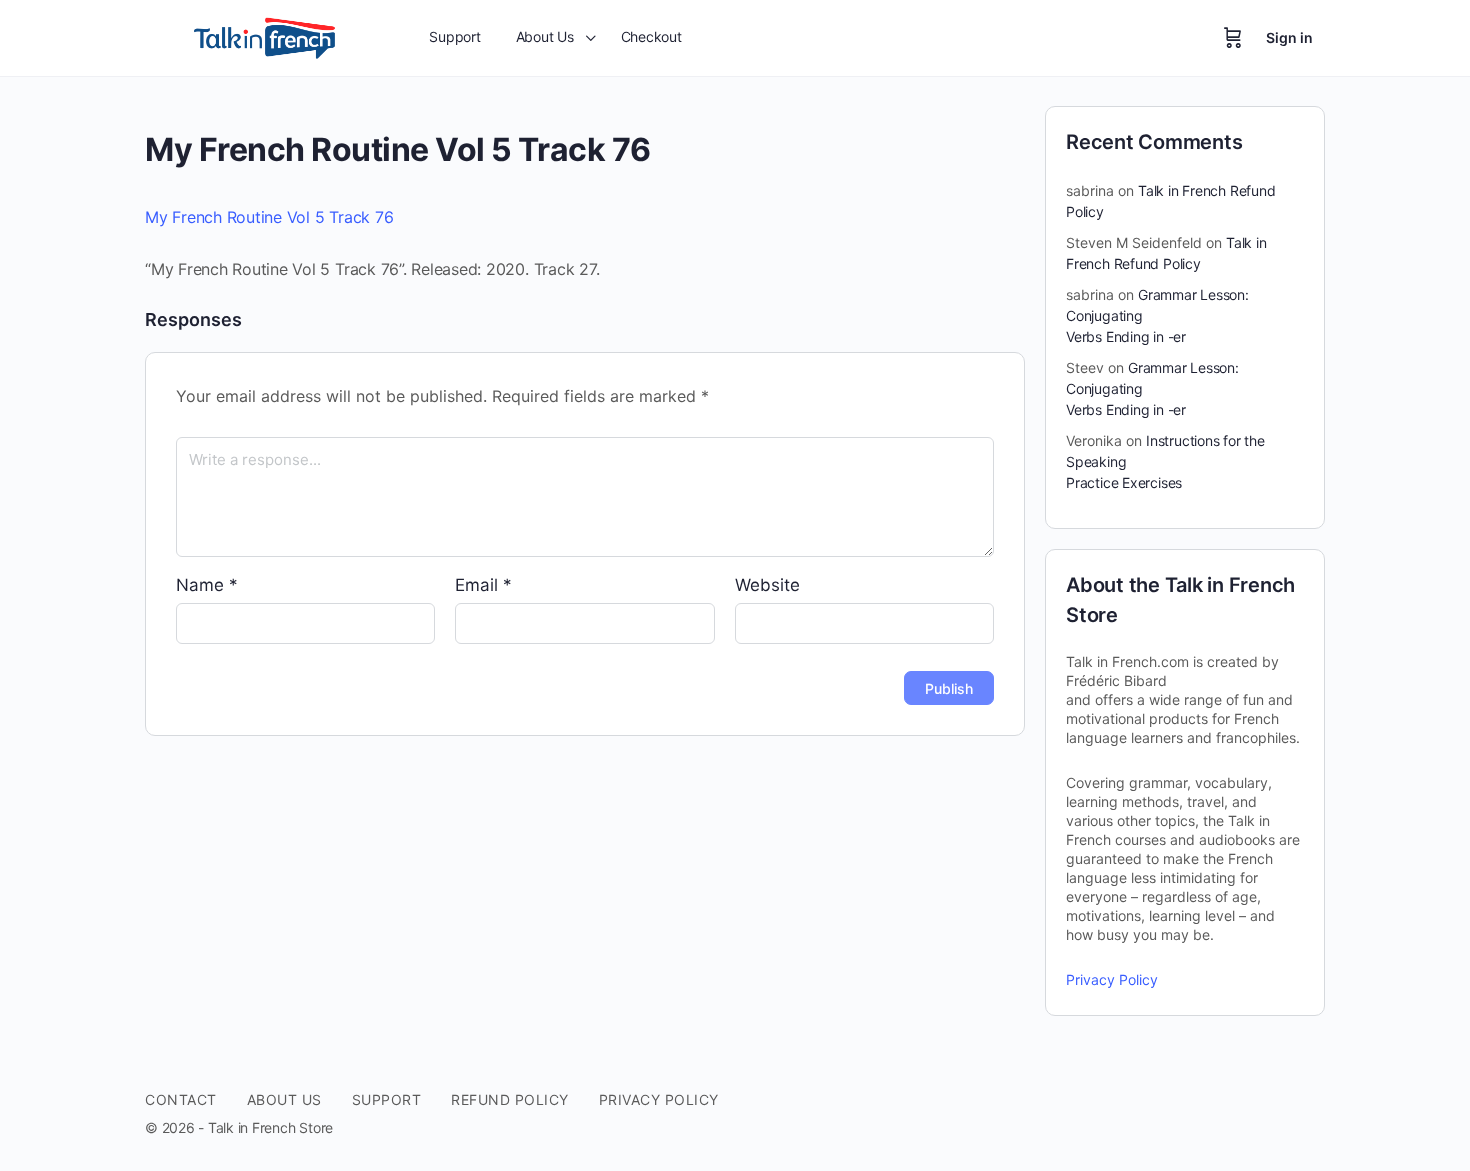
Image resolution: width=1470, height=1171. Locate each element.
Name (207, 585)
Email (483, 585)
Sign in (1289, 37)
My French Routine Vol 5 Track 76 (269, 217)
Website (767, 585)
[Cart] (1233, 38)
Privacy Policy (1112, 979)
